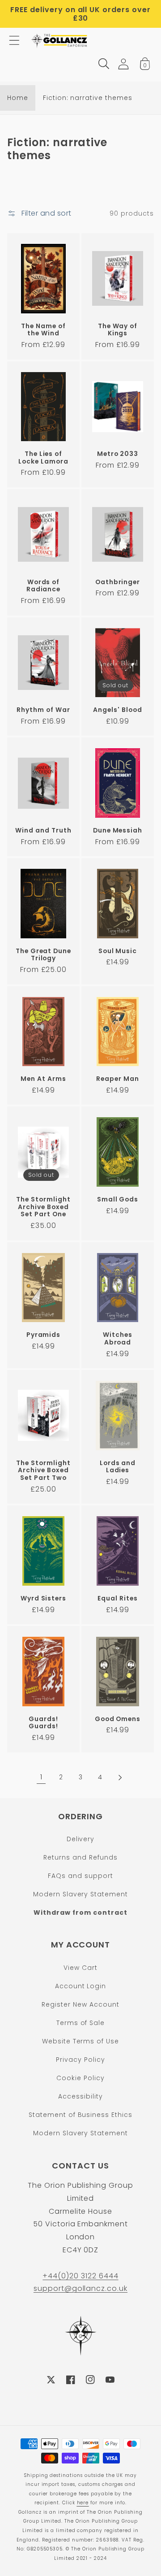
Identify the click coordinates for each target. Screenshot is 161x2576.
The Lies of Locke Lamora (43, 458)
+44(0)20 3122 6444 (80, 2276)
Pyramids (44, 1335)
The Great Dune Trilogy (43, 955)
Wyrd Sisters (44, 1598)
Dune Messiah (118, 830)
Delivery (81, 1839)
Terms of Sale (80, 2023)
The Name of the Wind (43, 330)
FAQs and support (80, 1876)
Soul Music (118, 951)
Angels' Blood (117, 710)
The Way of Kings (118, 330)
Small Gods (118, 1199)
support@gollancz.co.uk (80, 2288)
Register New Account (80, 2004)
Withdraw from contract (80, 1912)
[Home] (60, 40)
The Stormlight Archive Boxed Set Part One (43, 1207)
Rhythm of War (43, 710)
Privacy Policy (80, 2060)
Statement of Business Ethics (80, 2115)
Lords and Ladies (118, 1467)
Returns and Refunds (80, 1857)
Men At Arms (43, 1079)
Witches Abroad (118, 1338)
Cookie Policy (80, 2078)
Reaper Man (118, 1079)
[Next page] (120, 1778)
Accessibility (80, 2096)
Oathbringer (118, 582)
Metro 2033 (118, 454)
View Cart (80, 1968)
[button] (14, 40)
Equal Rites (118, 1598)
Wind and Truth (43, 830)
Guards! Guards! (43, 1723)
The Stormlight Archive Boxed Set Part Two (43, 1470)
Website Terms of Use (80, 2041)
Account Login (80, 1986)
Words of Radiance (44, 586)
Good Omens (118, 1719)
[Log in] (123, 64)
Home (18, 98)
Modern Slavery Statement (80, 1894)
